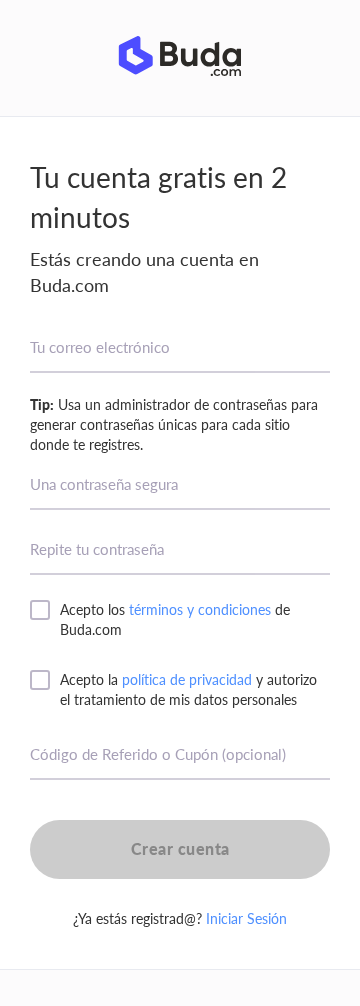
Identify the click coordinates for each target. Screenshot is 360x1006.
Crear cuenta (180, 848)
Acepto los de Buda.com (175, 619)
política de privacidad (187, 679)
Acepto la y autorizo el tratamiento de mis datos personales (188, 689)
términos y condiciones (200, 609)
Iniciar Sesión (246, 918)
